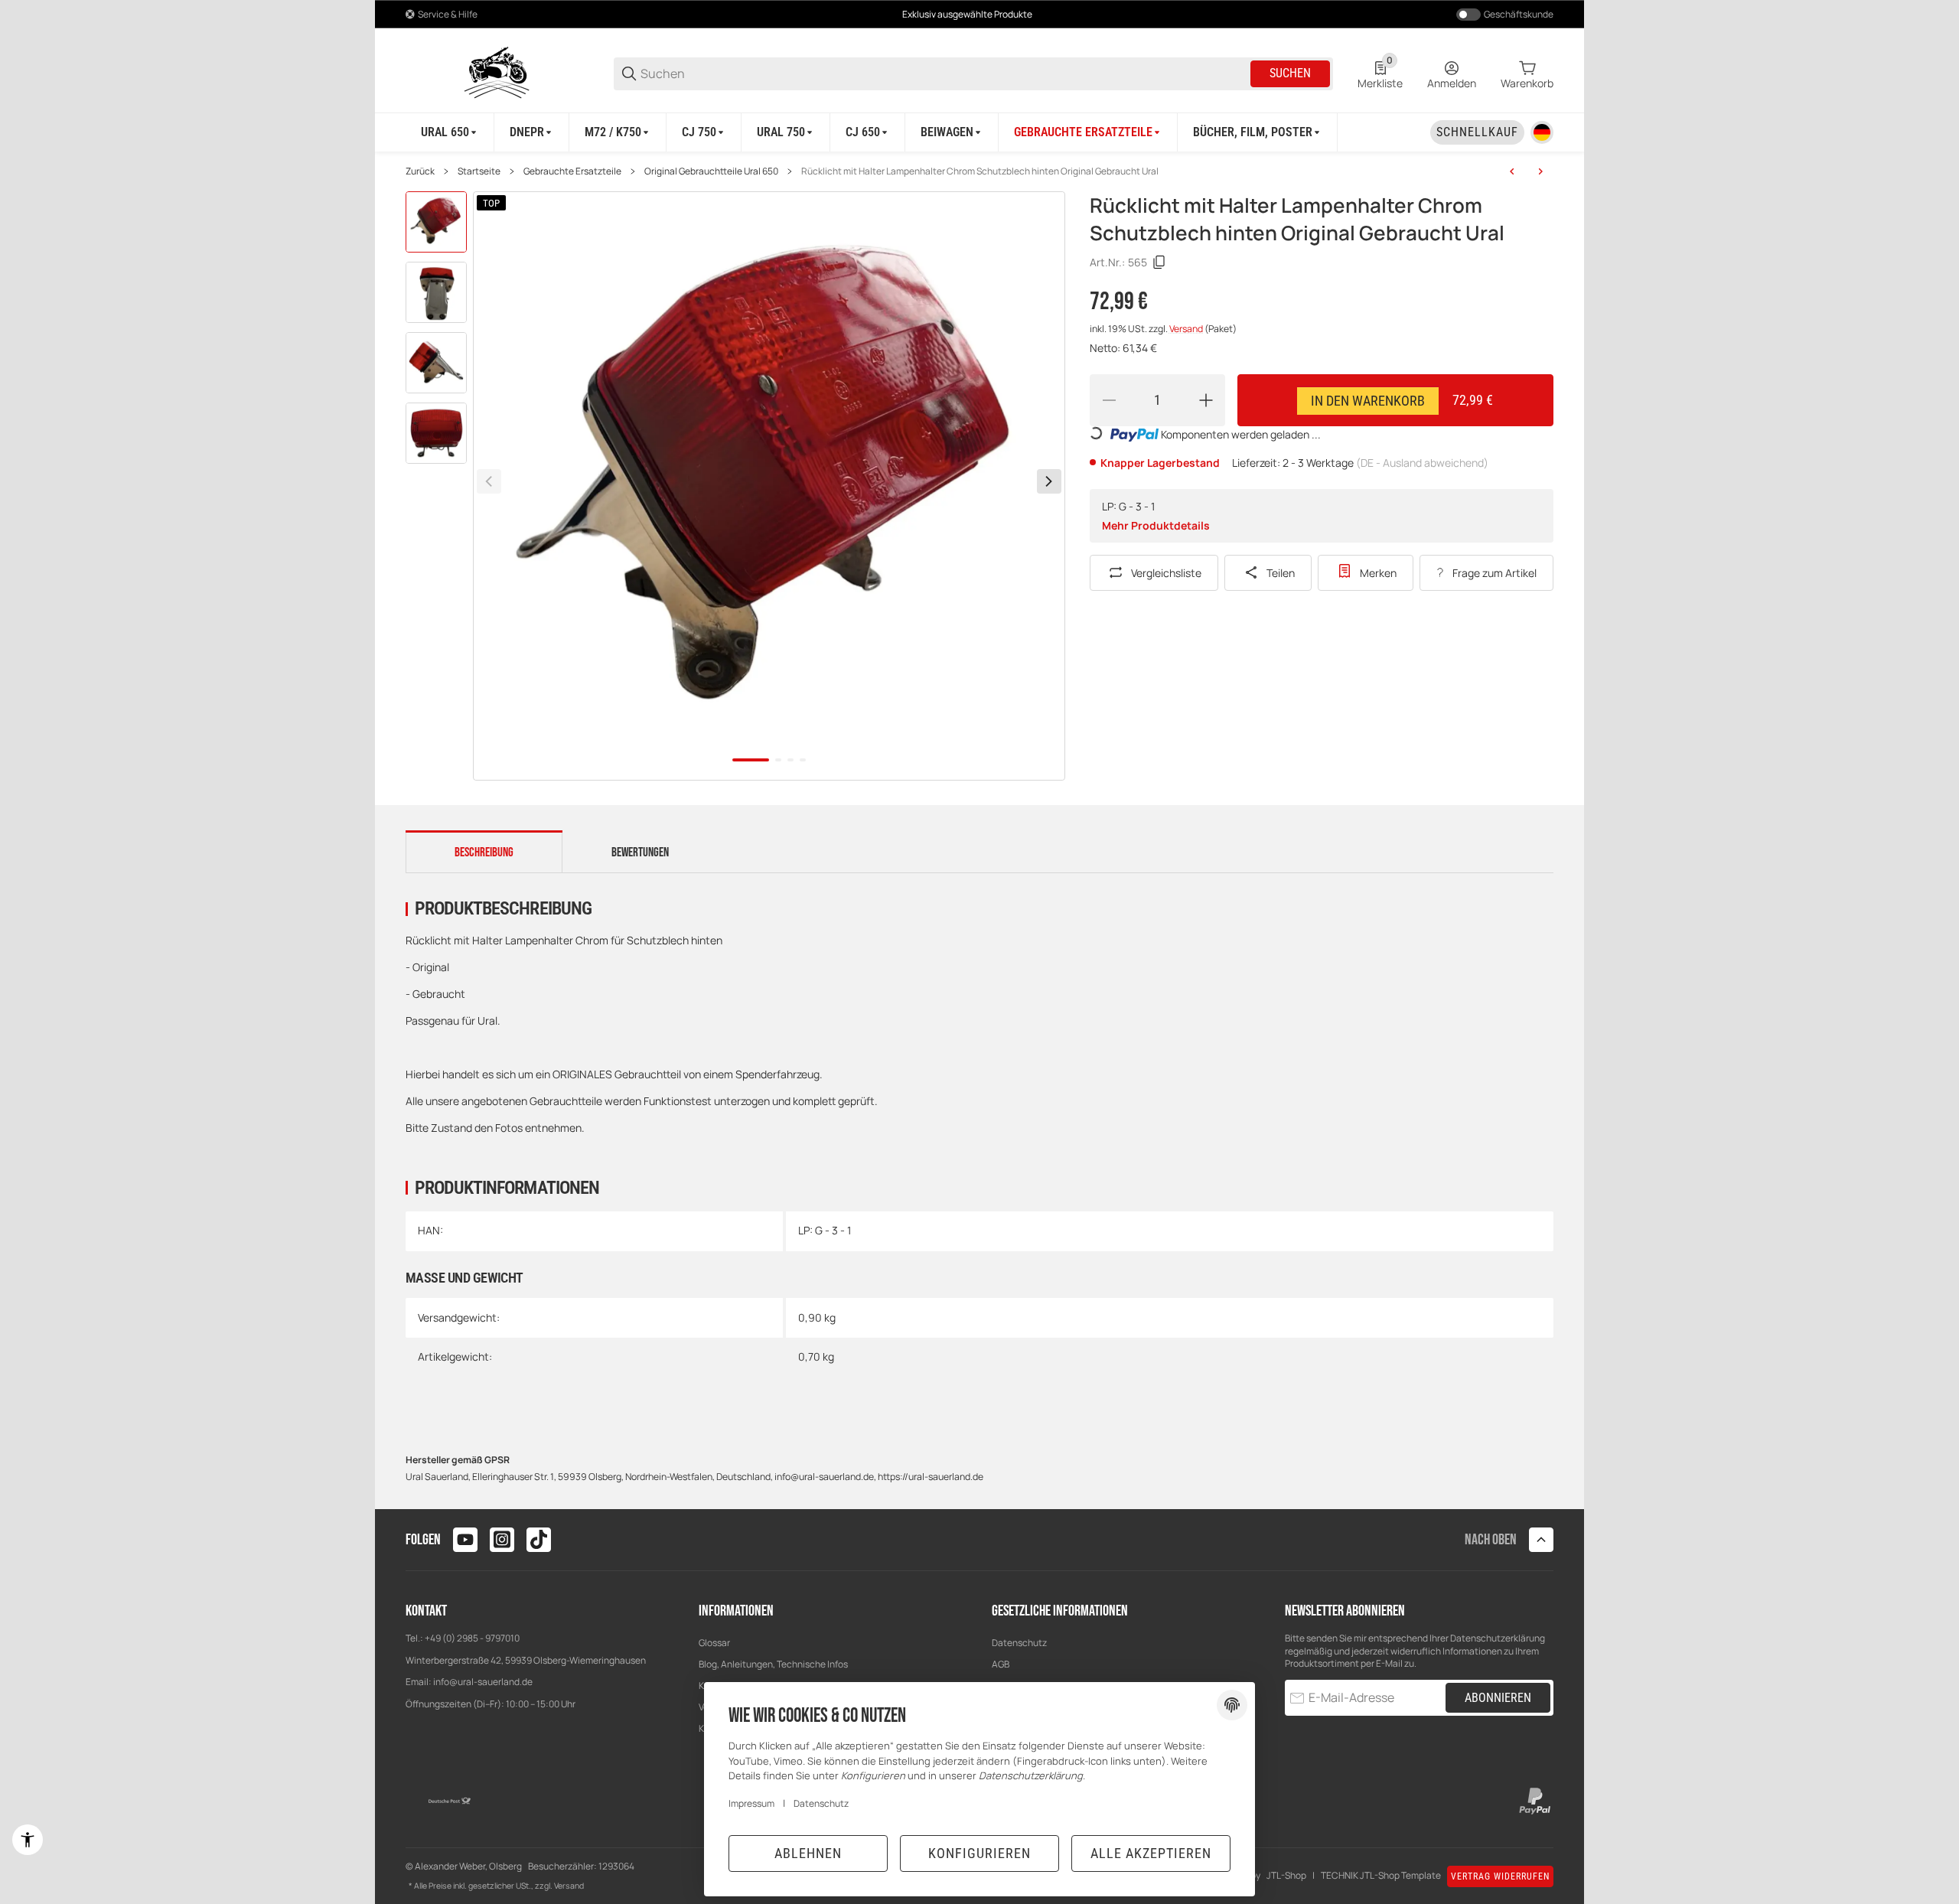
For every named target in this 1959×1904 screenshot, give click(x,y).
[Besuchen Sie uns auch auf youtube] (465, 1540)
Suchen (1290, 73)
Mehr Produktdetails (1156, 525)
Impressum (751, 1803)
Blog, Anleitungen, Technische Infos (773, 1664)
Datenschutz (1019, 1643)
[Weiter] (1049, 481)
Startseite (479, 171)
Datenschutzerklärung (1498, 1638)
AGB (1001, 1664)
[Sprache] (1542, 132)
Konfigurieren (979, 1853)
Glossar (714, 1643)
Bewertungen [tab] (640, 853)
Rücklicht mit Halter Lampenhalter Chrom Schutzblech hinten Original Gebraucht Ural (980, 171)
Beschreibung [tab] (484, 853)
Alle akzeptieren (1151, 1853)
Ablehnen (808, 1853)
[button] (1541, 1540)
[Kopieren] (1159, 262)
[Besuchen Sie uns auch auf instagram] (502, 1540)
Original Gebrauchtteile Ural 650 (711, 171)
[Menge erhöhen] (1206, 400)
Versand (1187, 329)
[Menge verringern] (1109, 400)
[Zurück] (489, 481)
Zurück (420, 171)
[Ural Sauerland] (497, 72)
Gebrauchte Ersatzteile (572, 171)
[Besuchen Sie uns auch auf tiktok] (539, 1540)
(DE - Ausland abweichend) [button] (1422, 463)
